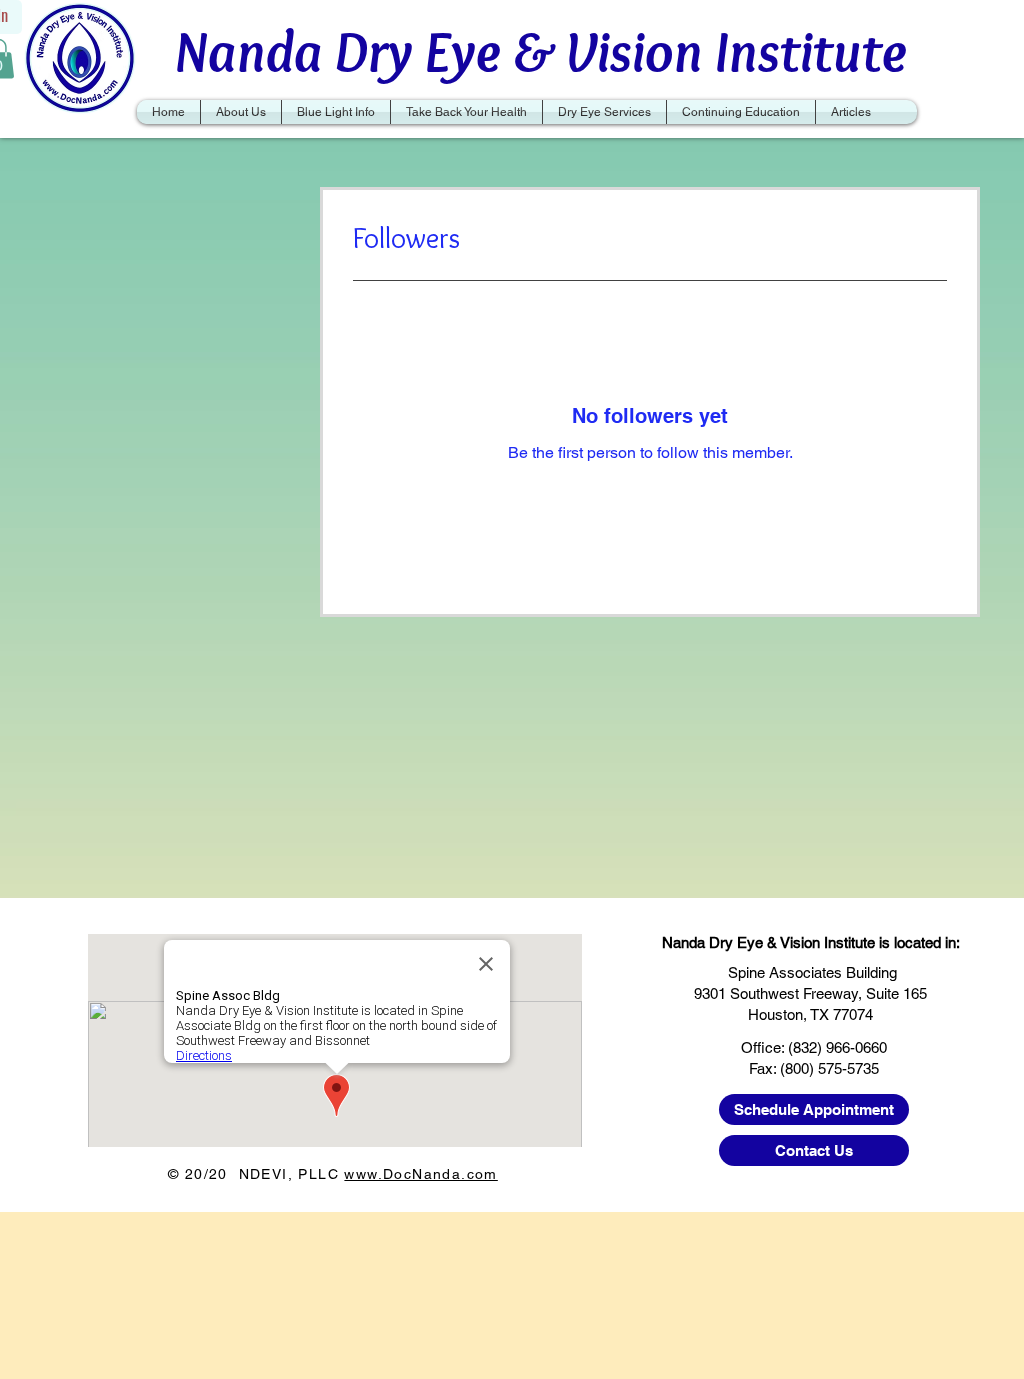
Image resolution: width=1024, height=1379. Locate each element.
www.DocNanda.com (420, 1174)
